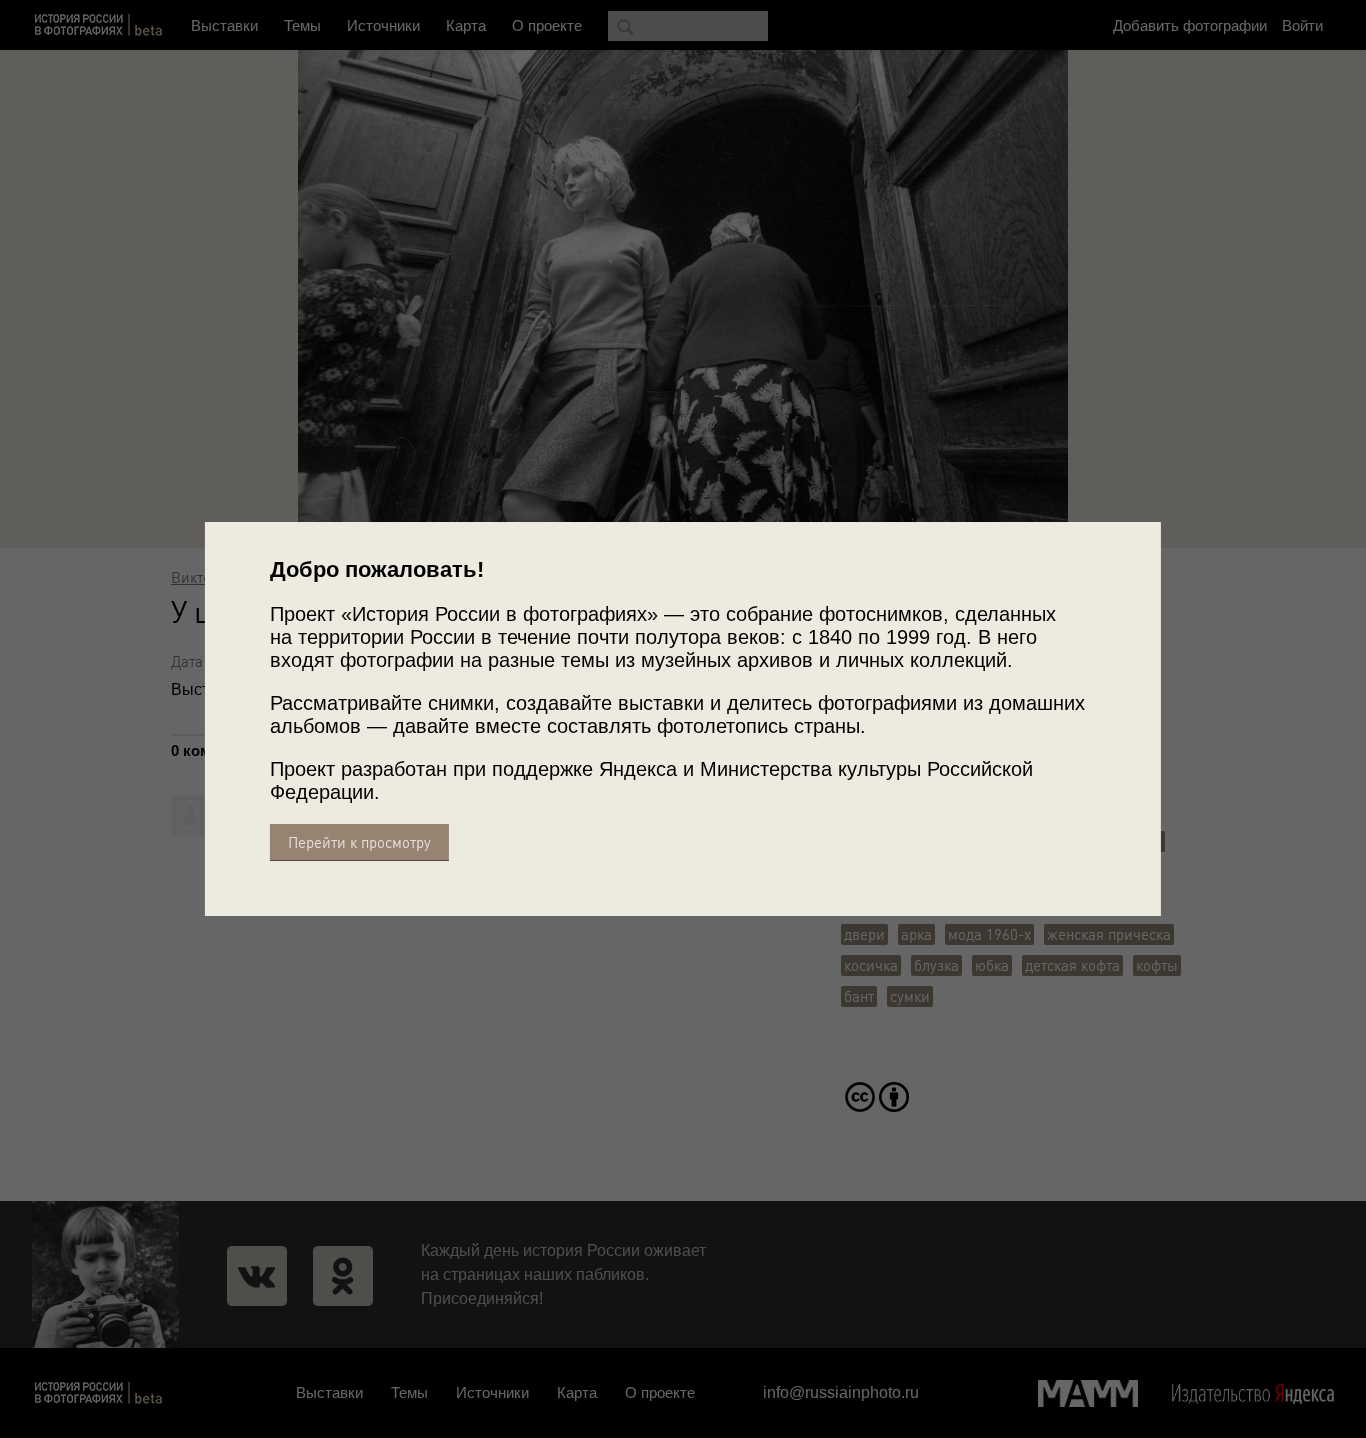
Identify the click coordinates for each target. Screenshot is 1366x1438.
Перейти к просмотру (359, 842)
